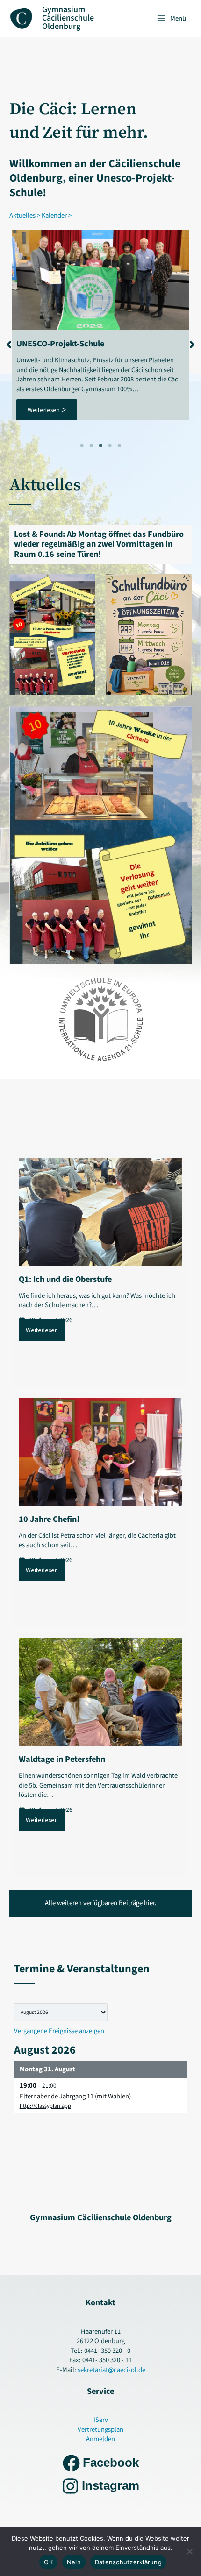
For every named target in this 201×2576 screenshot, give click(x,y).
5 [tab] (119, 446)
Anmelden (100, 2439)
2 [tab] (91, 446)
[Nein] (189, 2551)
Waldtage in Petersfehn (62, 1759)
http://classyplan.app (45, 2106)
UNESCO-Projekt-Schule (60, 344)
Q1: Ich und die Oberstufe (65, 1279)
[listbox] (61, 2012)
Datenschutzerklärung (128, 2562)
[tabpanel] (100, 325)
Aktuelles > (25, 215)
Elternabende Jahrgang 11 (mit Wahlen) (75, 2096)
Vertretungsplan (100, 2430)
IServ (101, 2420)
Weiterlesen (42, 1330)
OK (48, 2562)
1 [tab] (82, 446)
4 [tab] (110, 446)
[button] (9, 340)
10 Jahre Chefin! (49, 1519)
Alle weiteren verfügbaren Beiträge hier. (101, 1903)
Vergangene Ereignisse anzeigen (59, 2031)
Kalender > (57, 215)
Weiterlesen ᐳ (47, 410)
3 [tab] (100, 446)
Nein (74, 2562)
